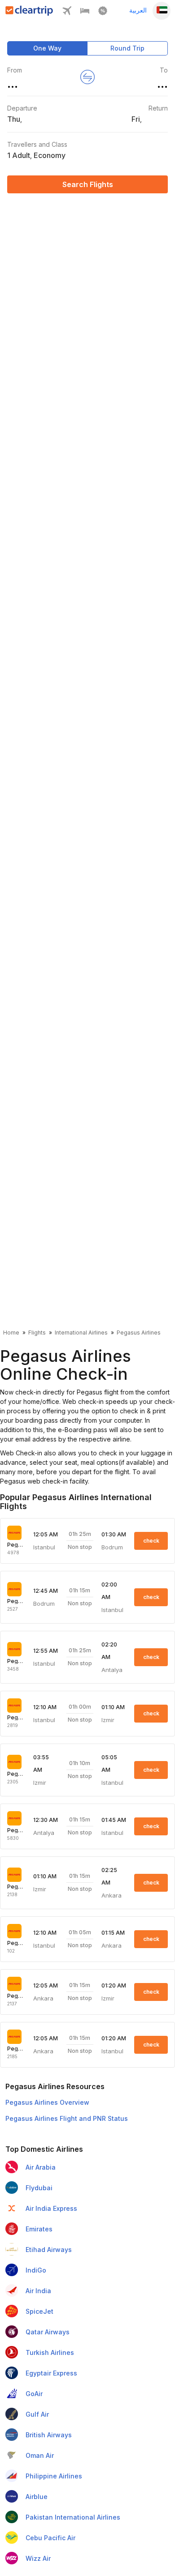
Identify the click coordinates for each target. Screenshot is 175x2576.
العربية (138, 10)
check (151, 1541)
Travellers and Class (37, 144)
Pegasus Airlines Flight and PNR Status (67, 2118)
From (15, 70)
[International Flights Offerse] (103, 13)
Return (158, 108)
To (164, 70)
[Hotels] (85, 13)
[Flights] (67, 13)
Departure (22, 108)
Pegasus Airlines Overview (47, 2102)
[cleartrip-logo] (29, 13)
